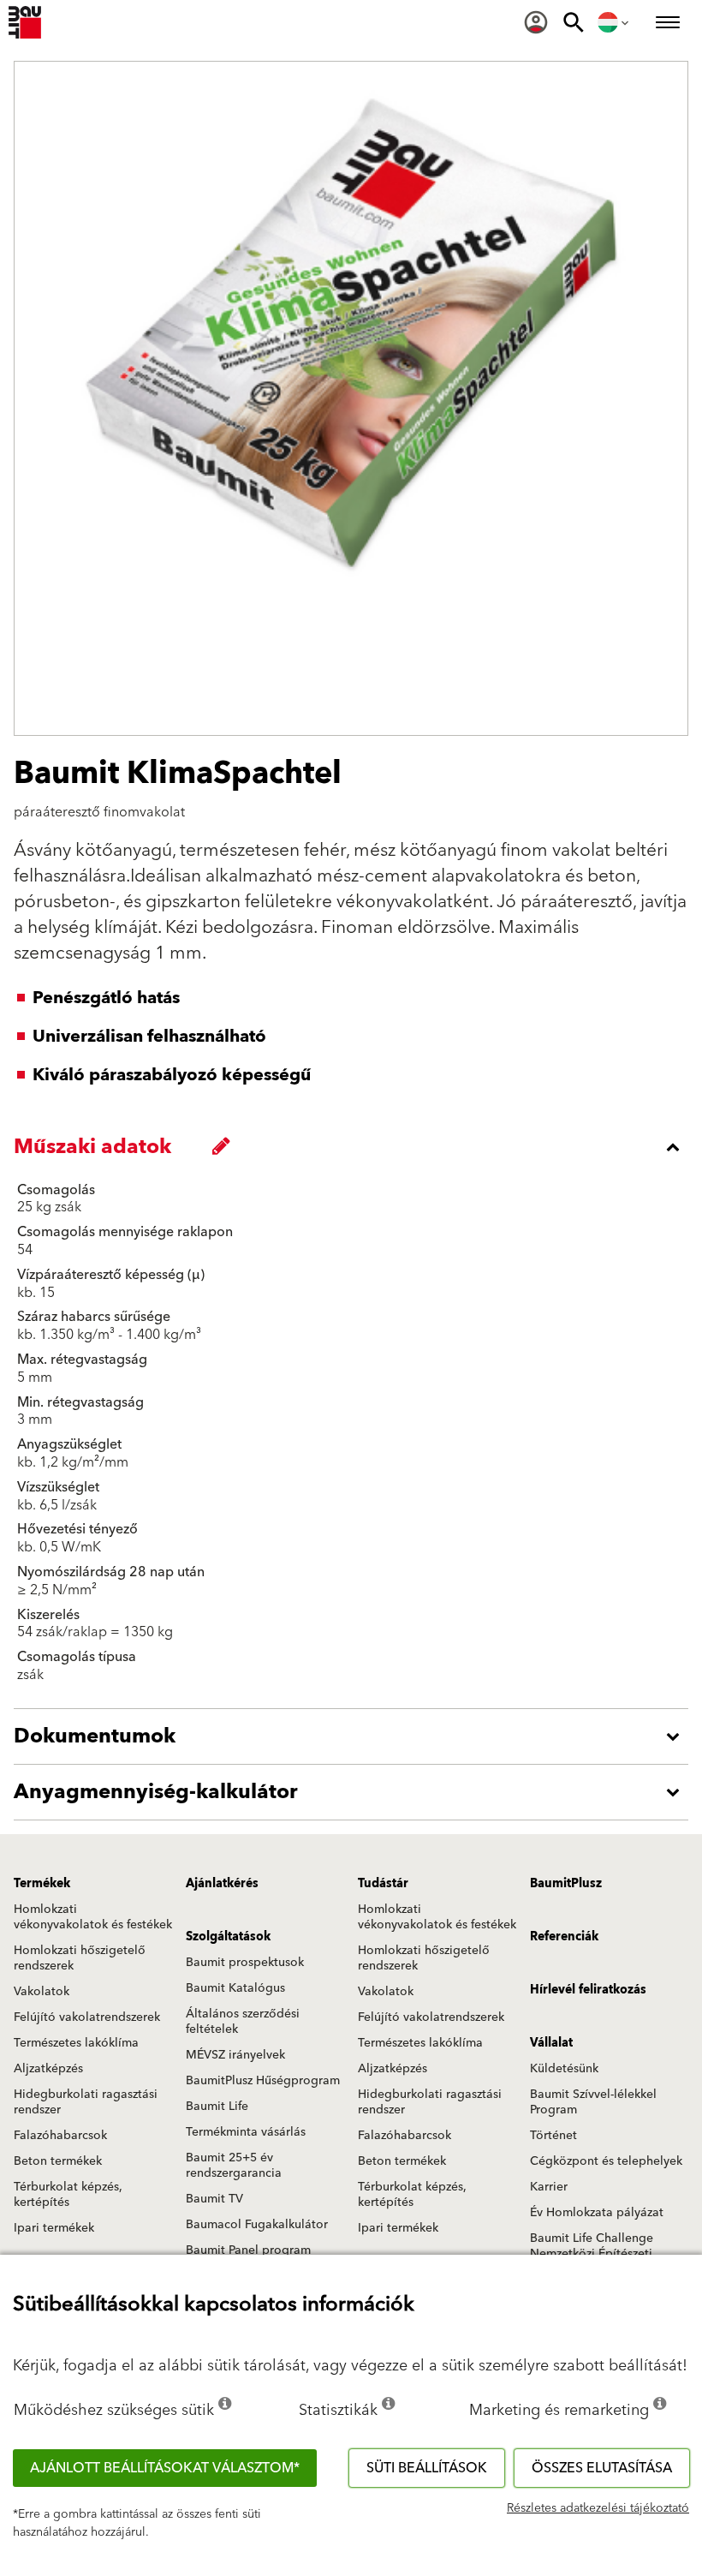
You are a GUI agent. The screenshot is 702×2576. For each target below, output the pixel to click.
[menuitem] (536, 22)
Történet (553, 2136)
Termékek (42, 1884)
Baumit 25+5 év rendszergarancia (234, 2166)
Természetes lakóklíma (76, 2043)
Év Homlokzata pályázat (597, 2213)
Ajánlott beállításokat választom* (165, 2468)
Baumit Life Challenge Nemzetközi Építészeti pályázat (592, 2254)
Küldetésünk (564, 2069)
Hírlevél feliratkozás (588, 1990)
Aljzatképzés (48, 2069)
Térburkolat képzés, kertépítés (68, 2195)
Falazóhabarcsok (60, 2136)
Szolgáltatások (228, 1937)
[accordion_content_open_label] (355, 1736)
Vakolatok (42, 1992)
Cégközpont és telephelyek (606, 2161)
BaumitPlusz (566, 1884)
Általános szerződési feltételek (243, 2022)
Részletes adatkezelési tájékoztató (598, 2508)
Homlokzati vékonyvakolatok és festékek (93, 1917)
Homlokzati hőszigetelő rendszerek (80, 1958)
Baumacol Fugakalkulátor (257, 2225)
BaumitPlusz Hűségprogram (263, 2081)
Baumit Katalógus (235, 1988)
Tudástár (383, 1884)
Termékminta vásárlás (246, 2132)
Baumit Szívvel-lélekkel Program (593, 2102)
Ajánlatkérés (222, 1884)
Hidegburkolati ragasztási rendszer (86, 2102)
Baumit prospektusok (245, 1963)
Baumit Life (217, 2107)
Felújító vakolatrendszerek (87, 2017)
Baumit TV (214, 2199)
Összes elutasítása (602, 2468)
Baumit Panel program (248, 2250)
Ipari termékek (54, 2228)
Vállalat (551, 2043)
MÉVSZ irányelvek (235, 2055)
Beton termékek (58, 2161)
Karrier (549, 2187)
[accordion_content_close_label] (355, 1147)
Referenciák (564, 1937)
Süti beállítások (427, 2468)
